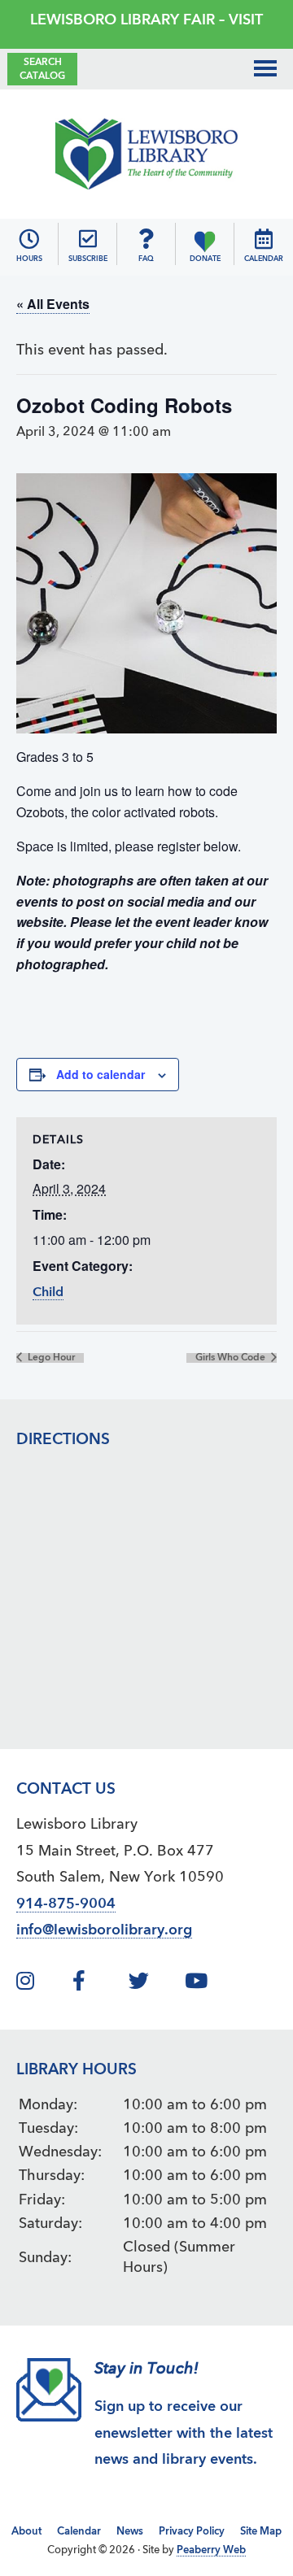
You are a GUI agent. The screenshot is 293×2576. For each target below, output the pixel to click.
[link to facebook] (98, 1984)
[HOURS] (29, 239)
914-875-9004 (66, 1904)
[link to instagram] (42, 1984)
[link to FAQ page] (146, 239)
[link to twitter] (155, 1984)
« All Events (53, 304)
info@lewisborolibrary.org (104, 1930)
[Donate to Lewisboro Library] (205, 239)
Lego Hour (50, 1358)
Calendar (79, 2532)
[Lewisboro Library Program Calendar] (264, 239)
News (130, 2532)
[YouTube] (211, 1984)
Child (48, 1293)
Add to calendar (101, 1074)
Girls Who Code (232, 1358)
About (26, 2532)
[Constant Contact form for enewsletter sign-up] (88, 239)
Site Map (261, 2532)
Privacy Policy (192, 2532)
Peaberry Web (211, 2550)
